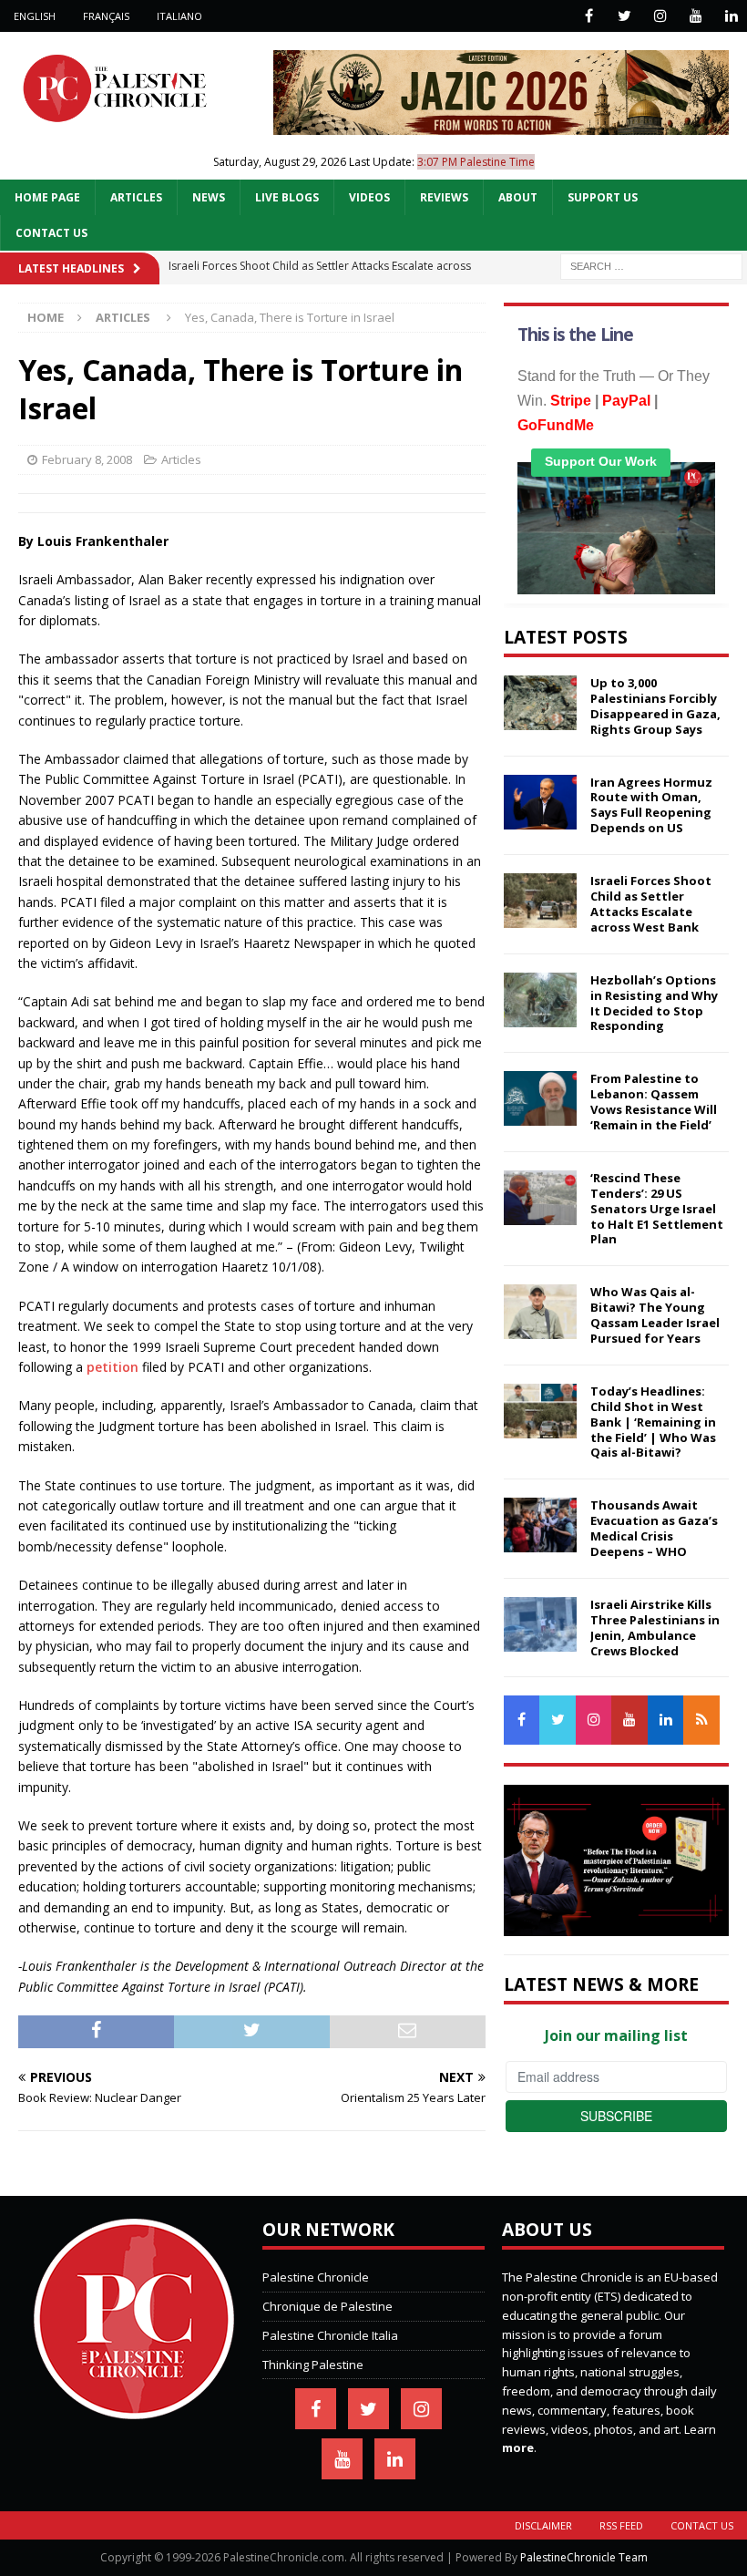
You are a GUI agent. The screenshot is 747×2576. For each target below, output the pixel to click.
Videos (369, 197)
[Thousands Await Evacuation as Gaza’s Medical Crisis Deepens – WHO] (540, 1525)
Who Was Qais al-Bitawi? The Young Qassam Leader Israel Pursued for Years (655, 1315)
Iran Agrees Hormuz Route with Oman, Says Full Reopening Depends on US (651, 805)
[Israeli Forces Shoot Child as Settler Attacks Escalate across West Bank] (540, 901)
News (209, 197)
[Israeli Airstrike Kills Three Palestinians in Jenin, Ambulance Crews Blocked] (540, 1624)
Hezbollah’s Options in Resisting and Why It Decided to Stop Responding (654, 1003)
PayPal (626, 401)
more (518, 2447)
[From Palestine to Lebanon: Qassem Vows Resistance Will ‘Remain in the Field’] (540, 1098)
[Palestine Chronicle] (134, 2409)
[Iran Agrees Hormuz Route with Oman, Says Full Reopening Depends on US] (540, 802)
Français (106, 16)
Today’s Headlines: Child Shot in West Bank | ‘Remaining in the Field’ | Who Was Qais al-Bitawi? (653, 1422)
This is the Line (575, 335)
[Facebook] (589, 16)
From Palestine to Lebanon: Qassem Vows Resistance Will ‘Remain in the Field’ (654, 1102)
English (35, 16)
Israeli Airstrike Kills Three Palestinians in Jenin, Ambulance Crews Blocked (655, 1628)
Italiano (179, 16)
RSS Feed (621, 2525)
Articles (136, 197)
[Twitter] (624, 16)
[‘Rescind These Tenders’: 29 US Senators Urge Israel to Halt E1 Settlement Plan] (540, 1198)
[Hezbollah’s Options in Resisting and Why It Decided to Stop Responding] (540, 1000)
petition (113, 1367)
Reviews (444, 197)
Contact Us (51, 233)
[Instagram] (660, 16)
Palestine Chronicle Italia (330, 2335)
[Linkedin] (731, 16)
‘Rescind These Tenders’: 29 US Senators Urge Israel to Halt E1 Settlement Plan (657, 1209)
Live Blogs (287, 197)
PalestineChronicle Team (584, 2557)
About (518, 197)
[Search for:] (651, 265)
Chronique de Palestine (327, 2306)
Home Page (47, 197)
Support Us (603, 197)
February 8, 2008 (87, 459)
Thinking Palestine (313, 2365)
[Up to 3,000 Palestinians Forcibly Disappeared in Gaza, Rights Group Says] (540, 703)
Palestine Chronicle (316, 2277)
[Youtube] (696, 16)
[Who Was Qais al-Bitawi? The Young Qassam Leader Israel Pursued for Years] (540, 1312)
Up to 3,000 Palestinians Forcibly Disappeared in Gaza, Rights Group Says (655, 706)
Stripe (571, 401)
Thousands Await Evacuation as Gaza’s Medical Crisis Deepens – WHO (654, 1528)
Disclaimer (543, 2525)
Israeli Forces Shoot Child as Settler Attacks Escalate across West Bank (651, 904)
